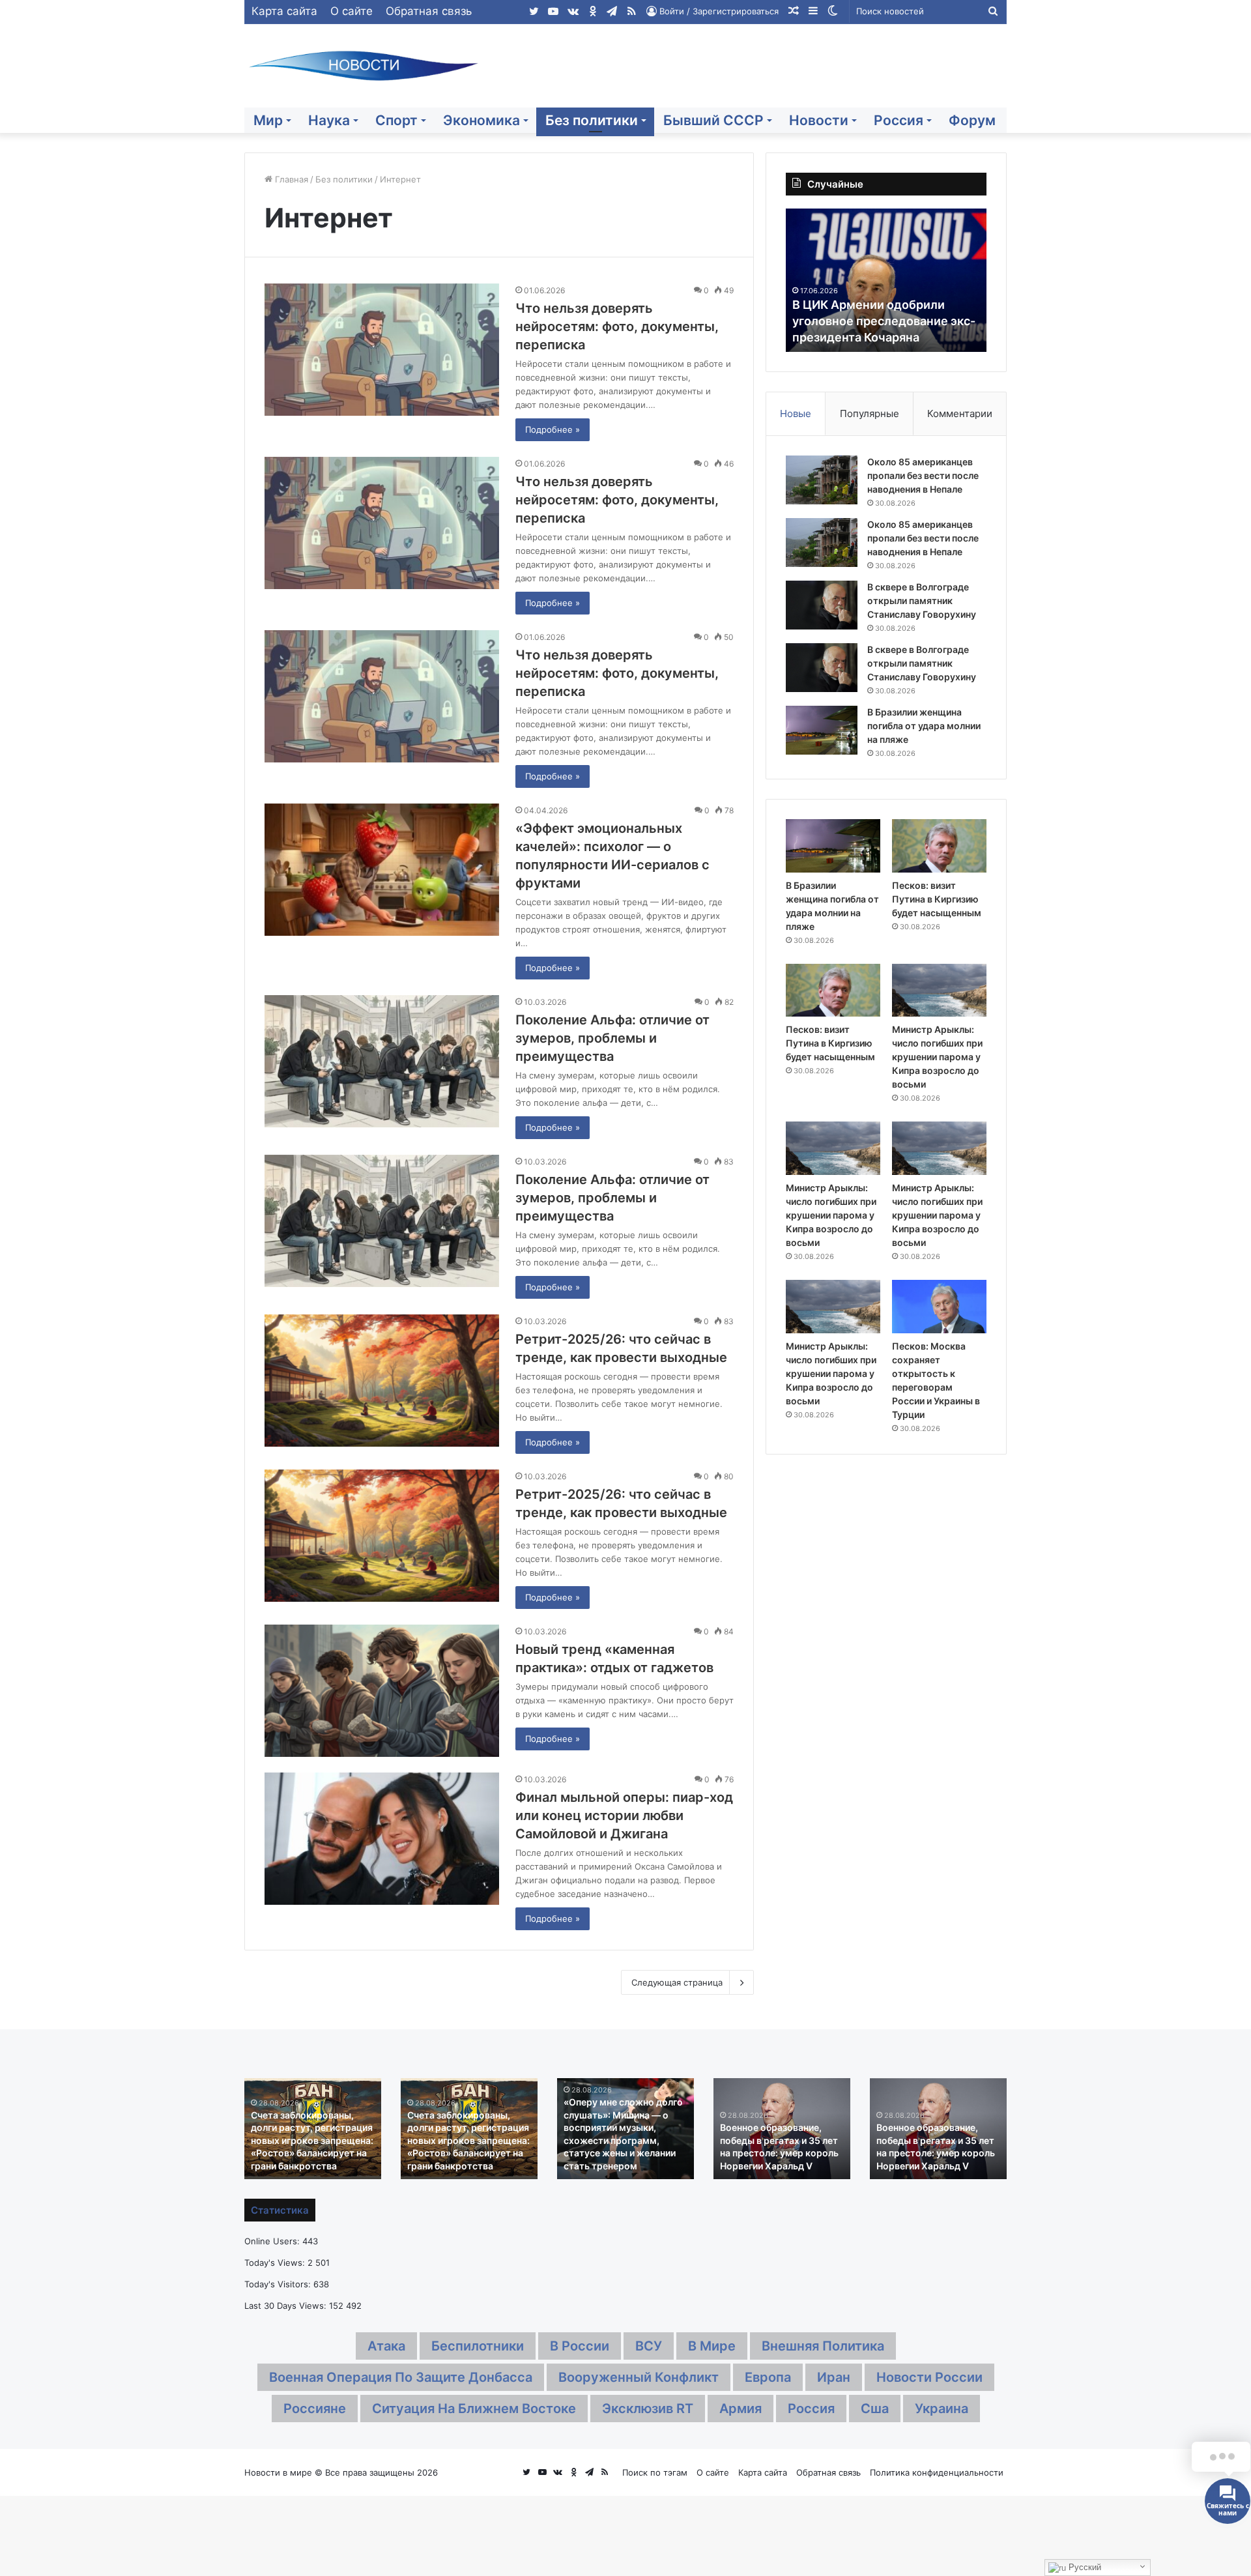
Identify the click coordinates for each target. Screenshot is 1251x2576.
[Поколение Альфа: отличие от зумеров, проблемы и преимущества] (382, 1061)
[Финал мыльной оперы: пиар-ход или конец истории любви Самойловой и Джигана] (382, 1839)
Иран (834, 2377)
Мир (268, 120)
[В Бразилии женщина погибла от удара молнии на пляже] (822, 730)
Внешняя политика (823, 2346)
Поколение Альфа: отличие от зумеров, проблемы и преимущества (612, 1038)
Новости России (929, 2377)
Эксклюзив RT (648, 2409)
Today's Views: (276, 2263)
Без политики (592, 120)
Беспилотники (478, 2346)
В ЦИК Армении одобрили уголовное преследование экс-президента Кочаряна (840, 321)
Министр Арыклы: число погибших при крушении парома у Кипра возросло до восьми (937, 1057)
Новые (796, 413)
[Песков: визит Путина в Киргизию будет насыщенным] (939, 846)
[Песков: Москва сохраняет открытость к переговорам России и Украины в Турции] (939, 1307)
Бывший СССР (713, 120)
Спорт (396, 120)
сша (875, 2409)
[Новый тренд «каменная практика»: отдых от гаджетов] (382, 1691)
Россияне (315, 2409)
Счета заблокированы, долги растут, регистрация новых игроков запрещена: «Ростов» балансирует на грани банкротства (312, 2140)
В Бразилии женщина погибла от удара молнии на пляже (924, 726)
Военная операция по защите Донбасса (401, 2377)
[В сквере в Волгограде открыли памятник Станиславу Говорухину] (822, 605)
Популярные (870, 413)
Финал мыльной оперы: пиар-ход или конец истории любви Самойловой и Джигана (624, 1816)
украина (942, 2409)
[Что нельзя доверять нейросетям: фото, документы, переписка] (382, 350)
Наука (329, 120)
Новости (819, 120)
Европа (768, 2377)
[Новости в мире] (365, 66)
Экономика (482, 120)
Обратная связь (429, 11)
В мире (712, 2346)
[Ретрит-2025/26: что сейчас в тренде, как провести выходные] (382, 1381)
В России (580, 2346)
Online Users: (273, 2241)
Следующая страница (677, 1982)
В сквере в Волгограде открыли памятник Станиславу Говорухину (922, 601)
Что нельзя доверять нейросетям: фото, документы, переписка (617, 326)
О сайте (352, 11)
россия (811, 2409)
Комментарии (960, 413)
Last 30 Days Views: (287, 2306)
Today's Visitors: (279, 2284)
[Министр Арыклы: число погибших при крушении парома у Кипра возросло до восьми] (939, 991)
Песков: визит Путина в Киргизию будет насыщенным (937, 899)
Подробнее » (553, 429)
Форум (972, 120)
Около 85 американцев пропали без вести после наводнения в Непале (923, 475)
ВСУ (649, 2346)
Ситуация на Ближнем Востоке (474, 2409)
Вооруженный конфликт (639, 2377)
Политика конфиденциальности (937, 2472)
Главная (290, 179)
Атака (386, 2346)
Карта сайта (284, 11)
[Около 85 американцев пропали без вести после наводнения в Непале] (822, 480)
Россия (899, 120)
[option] (842, 280)
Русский (1084, 2567)
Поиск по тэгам (655, 2472)
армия (741, 2409)
